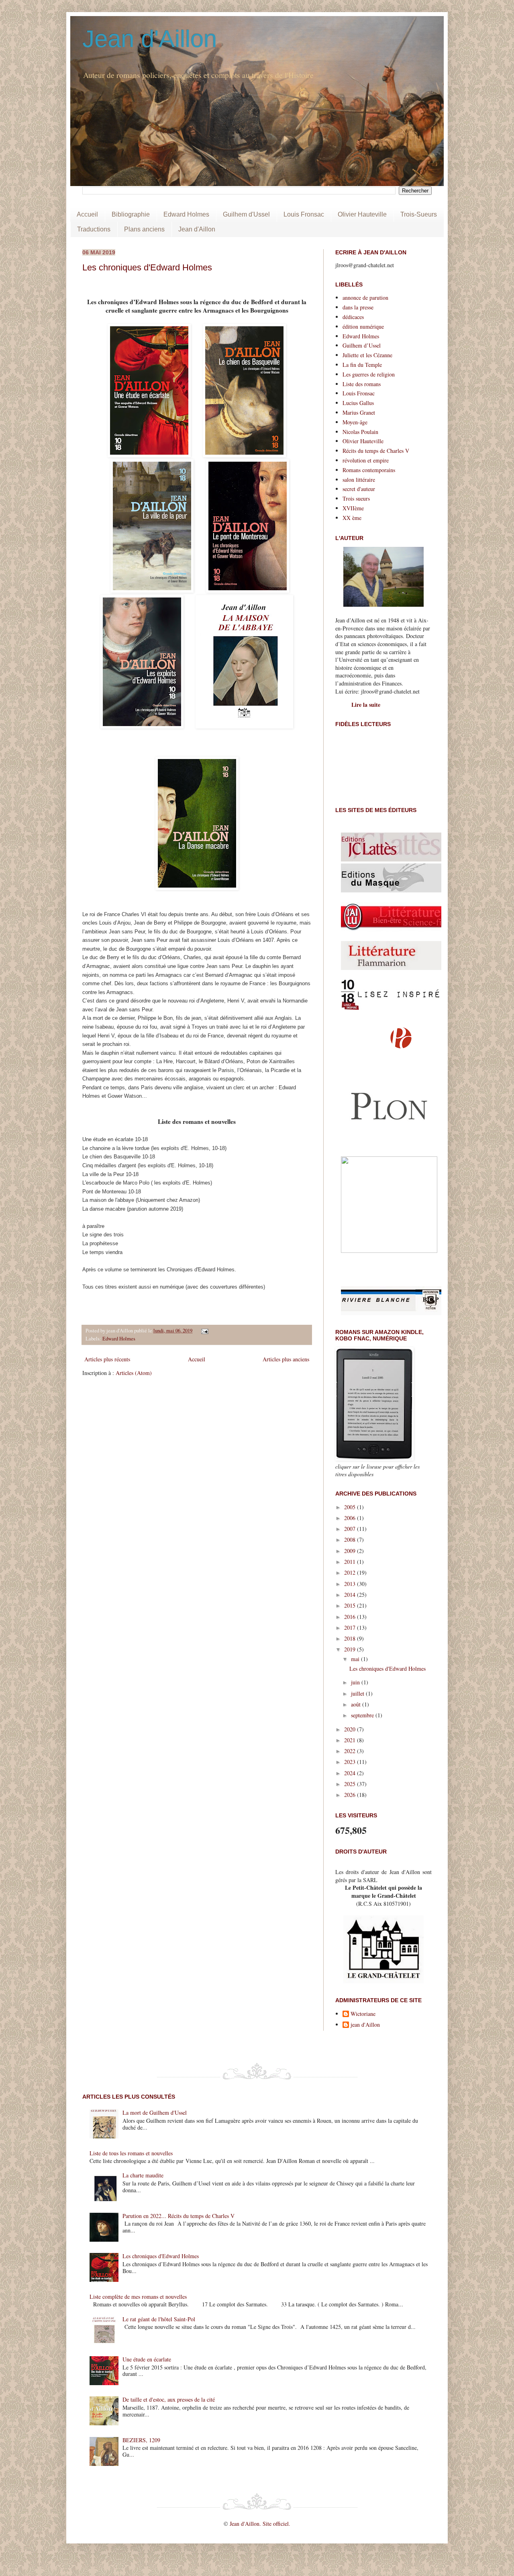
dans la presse (358, 307)
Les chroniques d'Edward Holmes (147, 267)
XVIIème (353, 508)
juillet (358, 1693)
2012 (351, 1572)
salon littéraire (359, 480)
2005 (351, 1507)
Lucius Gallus (358, 403)
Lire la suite (366, 705)
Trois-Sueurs (419, 214)
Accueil (87, 214)
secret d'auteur (359, 489)
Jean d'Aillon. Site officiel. (260, 2524)
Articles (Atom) (134, 1373)
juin (356, 1682)
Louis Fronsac (304, 214)
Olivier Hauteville (362, 214)
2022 (351, 1751)
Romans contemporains (369, 470)
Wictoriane (363, 2014)
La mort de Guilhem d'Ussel (155, 2113)
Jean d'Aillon (150, 39)
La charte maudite (143, 2175)
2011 (351, 1562)
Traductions (94, 229)
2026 (351, 1795)
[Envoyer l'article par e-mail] (204, 1331)
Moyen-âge (355, 422)
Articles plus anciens (286, 1359)
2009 (351, 1551)
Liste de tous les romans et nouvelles (131, 2153)
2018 (351, 1638)
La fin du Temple (362, 365)
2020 (351, 1729)
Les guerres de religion (369, 374)
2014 (351, 1595)
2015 (351, 1605)
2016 (351, 1617)
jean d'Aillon (365, 2025)
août (357, 1704)
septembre (363, 1715)
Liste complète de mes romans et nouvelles (138, 2297)
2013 (351, 1584)
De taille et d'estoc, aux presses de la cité (169, 2399)
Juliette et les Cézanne (367, 355)
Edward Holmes (186, 214)
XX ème (352, 518)
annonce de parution (365, 298)
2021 (351, 1740)
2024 (351, 1773)
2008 (351, 1540)
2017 (351, 1628)
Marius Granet (359, 412)
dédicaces (353, 317)
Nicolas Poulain (360, 432)
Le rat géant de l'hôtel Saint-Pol (159, 2319)
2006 (351, 1518)
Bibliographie (131, 214)
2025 (351, 1784)
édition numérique (363, 326)
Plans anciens (144, 229)
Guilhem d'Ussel (246, 214)
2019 (351, 1649)
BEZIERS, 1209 (141, 2440)
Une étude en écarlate (147, 2359)
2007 (351, 1529)
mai (356, 1659)
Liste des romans (362, 384)
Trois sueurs (356, 498)
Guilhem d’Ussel (362, 345)
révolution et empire (366, 460)
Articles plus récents (107, 1359)
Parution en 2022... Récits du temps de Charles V (178, 2216)
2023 (351, 1762)
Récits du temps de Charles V (376, 451)
